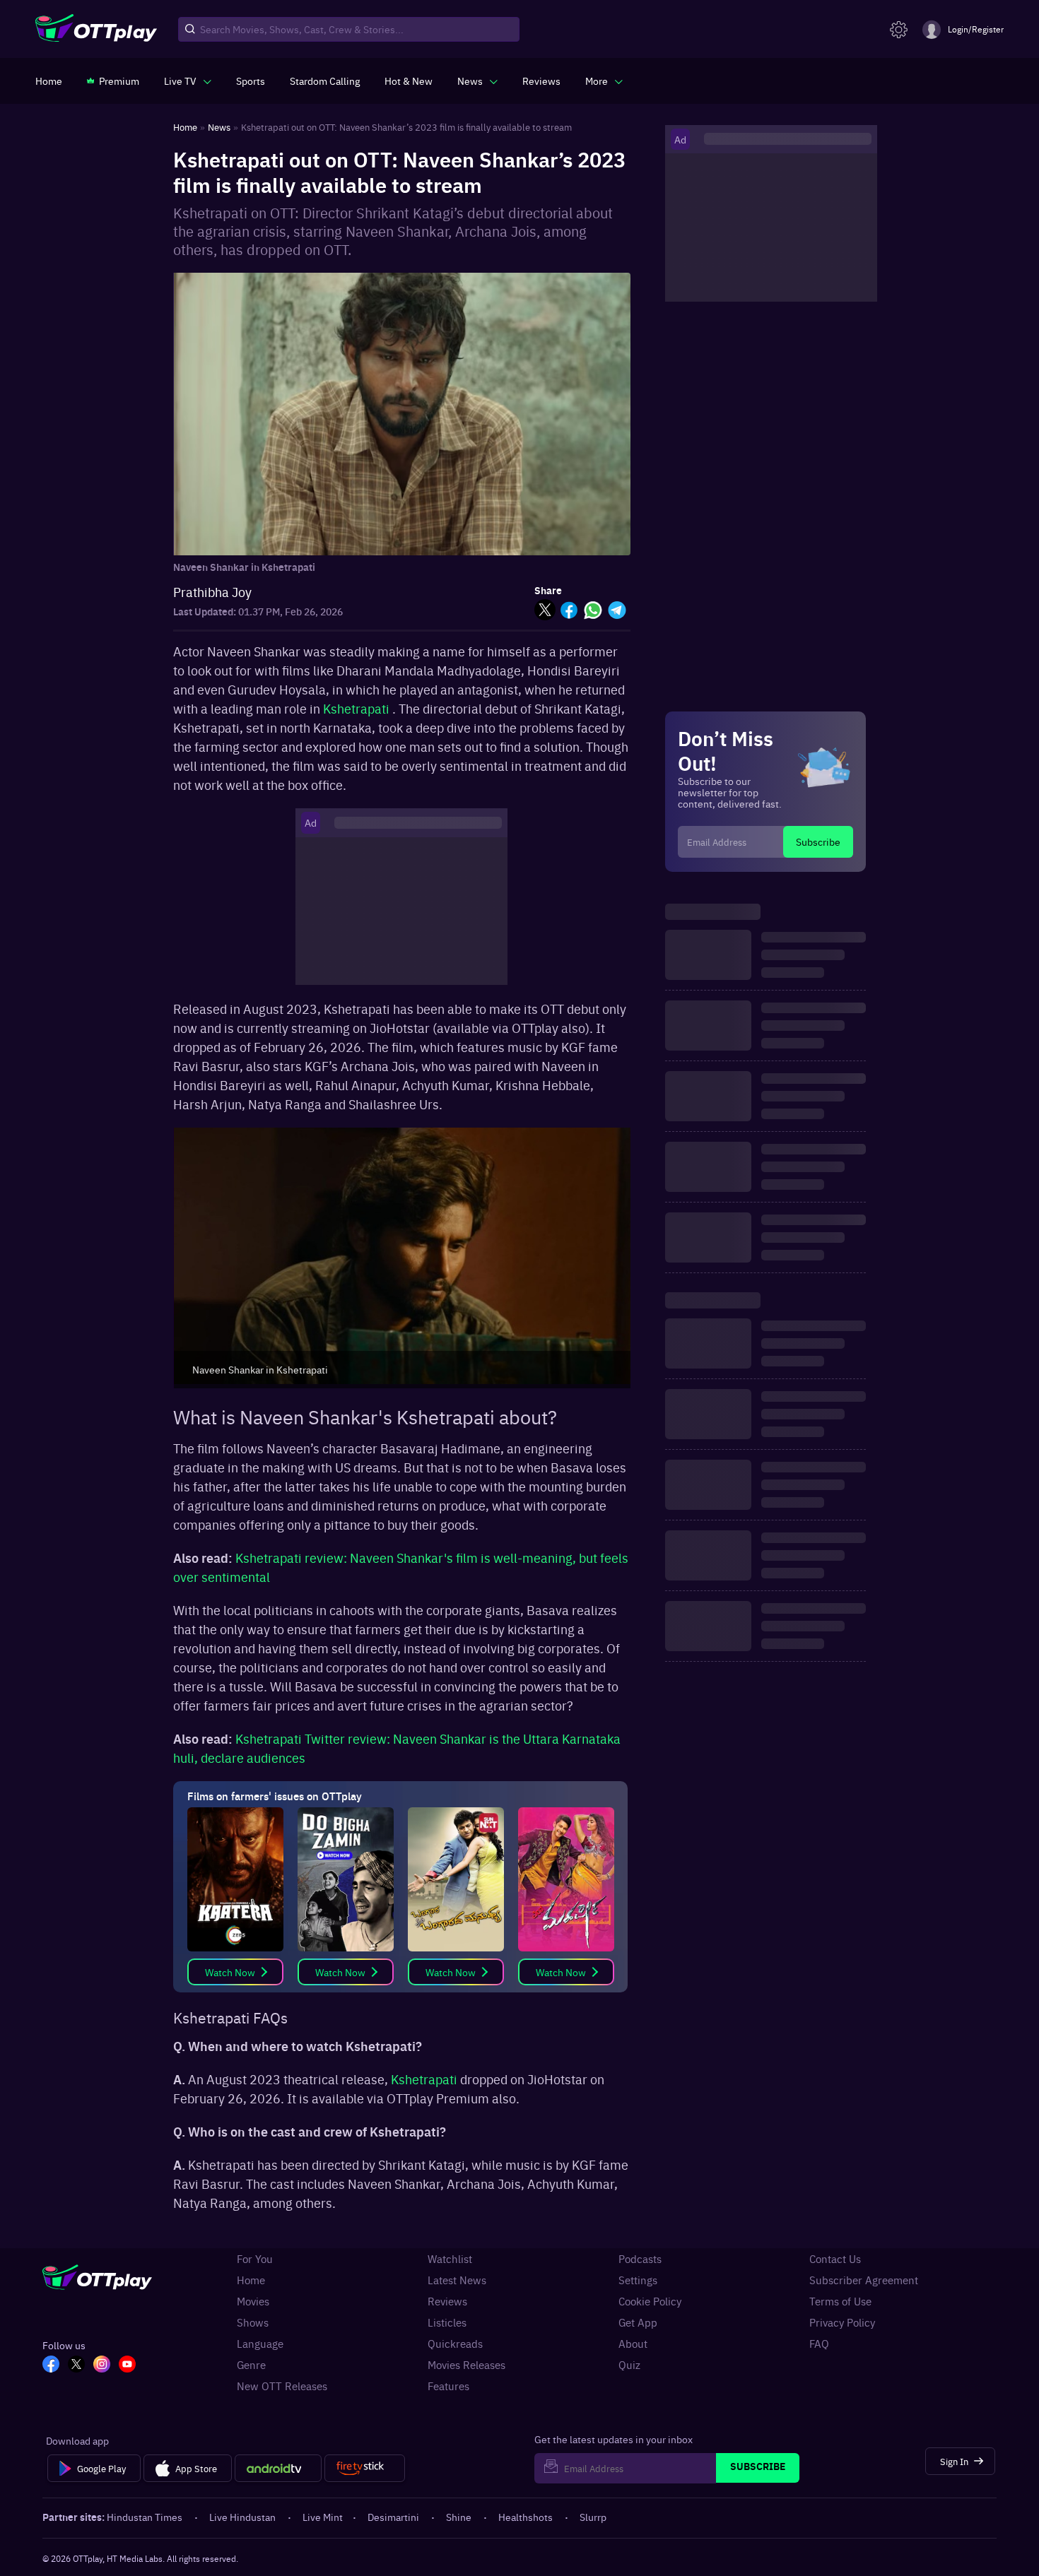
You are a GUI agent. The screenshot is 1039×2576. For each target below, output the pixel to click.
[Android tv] (278, 2469)
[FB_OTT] (51, 2365)
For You (255, 2259)
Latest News (457, 2280)
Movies (253, 2301)
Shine (459, 2517)
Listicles (447, 2322)
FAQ (819, 2344)
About (633, 2344)
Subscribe (818, 841)
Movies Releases (466, 2365)
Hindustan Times (145, 2517)
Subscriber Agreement (864, 2280)
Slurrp (593, 2517)
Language (260, 2344)
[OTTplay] (96, 30)
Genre (251, 2365)
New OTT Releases (282, 2386)
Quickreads (455, 2344)
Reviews (447, 2301)
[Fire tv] (364, 2469)
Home (251, 2280)
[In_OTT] (102, 2365)
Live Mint (323, 2517)
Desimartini (393, 2517)
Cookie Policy (650, 2301)
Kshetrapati (356, 708)
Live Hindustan (242, 2517)
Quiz (629, 2365)
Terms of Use (840, 2301)
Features (448, 2386)
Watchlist (450, 2259)
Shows (253, 2322)
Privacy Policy (842, 2322)
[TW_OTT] (76, 2365)
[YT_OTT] (127, 2365)
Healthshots (526, 2517)
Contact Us (835, 2259)
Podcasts (640, 2259)
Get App (638, 2322)
